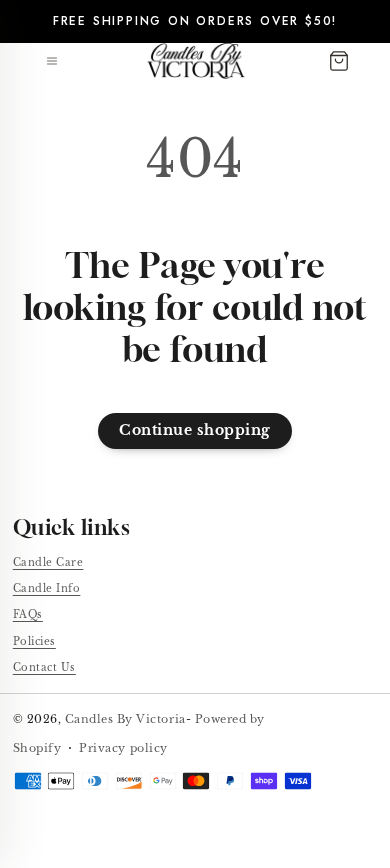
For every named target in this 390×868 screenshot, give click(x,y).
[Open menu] (52, 61)
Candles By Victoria (125, 719)
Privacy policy (123, 748)
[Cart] (339, 61)
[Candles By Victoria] (196, 61)
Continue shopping (195, 430)
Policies (34, 641)
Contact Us (44, 667)
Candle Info (47, 588)
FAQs (28, 614)
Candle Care (48, 562)
